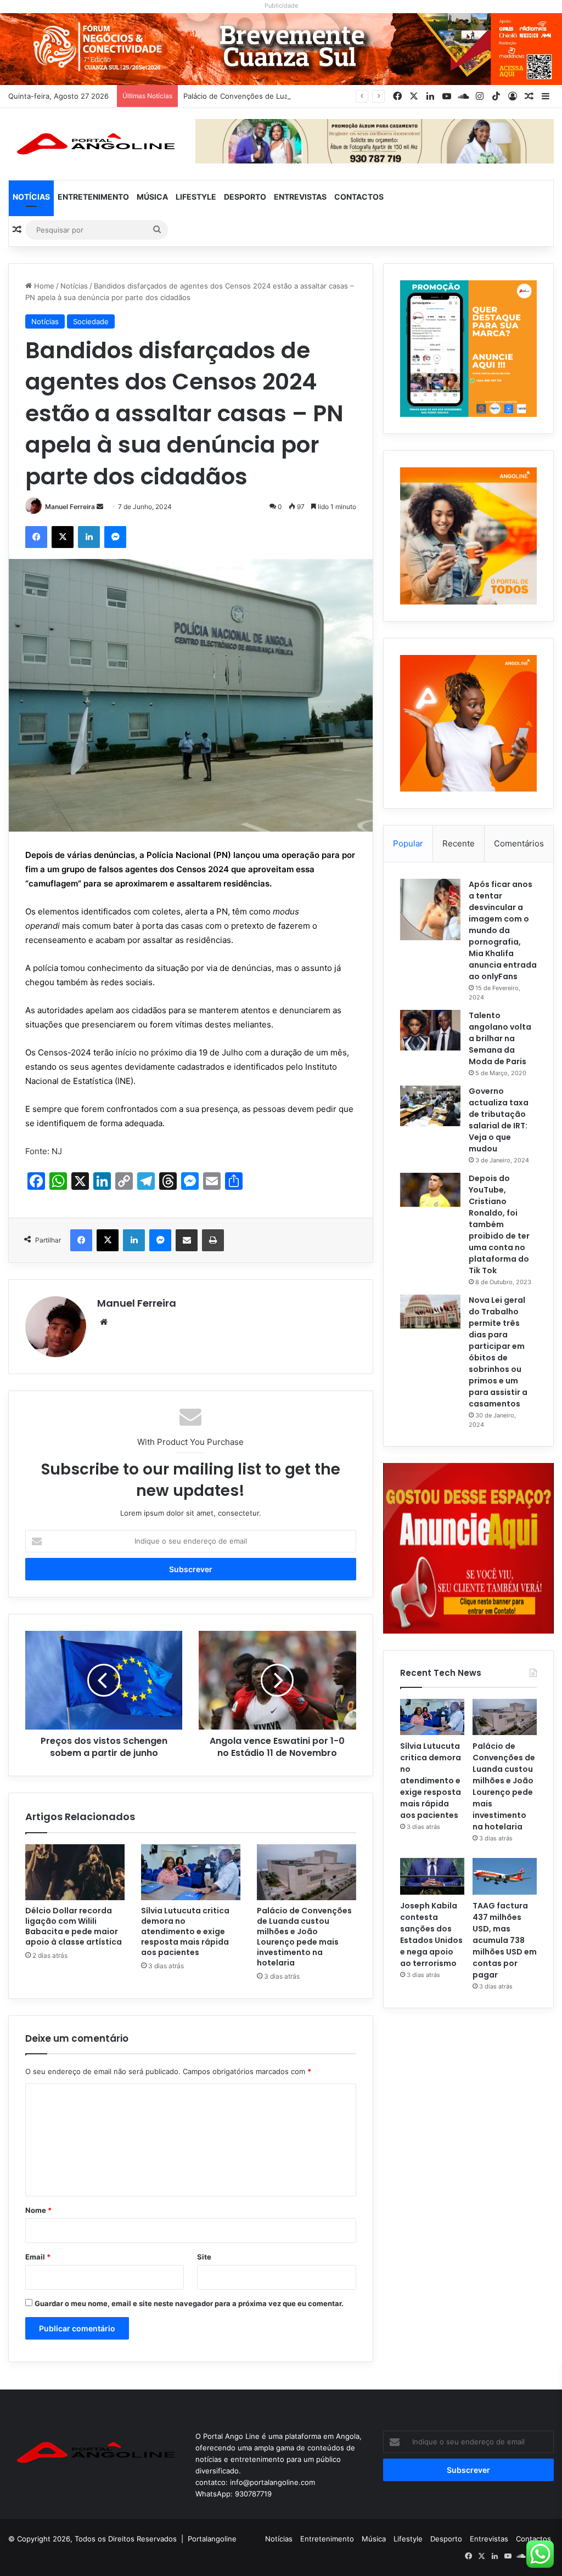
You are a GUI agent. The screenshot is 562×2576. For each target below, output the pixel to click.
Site (204, 2257)
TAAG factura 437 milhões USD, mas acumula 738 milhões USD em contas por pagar (505, 1940)
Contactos (359, 197)
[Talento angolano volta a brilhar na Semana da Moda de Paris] (430, 1030)
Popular (408, 843)
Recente (459, 843)
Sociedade (91, 321)
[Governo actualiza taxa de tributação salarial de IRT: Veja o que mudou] (430, 1106)
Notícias (31, 197)
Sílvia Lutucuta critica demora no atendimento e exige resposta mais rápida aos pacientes (185, 1931)
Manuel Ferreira (70, 507)
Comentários (519, 843)
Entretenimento (93, 197)
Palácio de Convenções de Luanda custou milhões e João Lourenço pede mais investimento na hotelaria (304, 1937)
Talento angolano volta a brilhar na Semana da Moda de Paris (500, 1038)
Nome (38, 2210)
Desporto (245, 197)
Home (43, 286)
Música (152, 197)
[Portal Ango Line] (94, 144)
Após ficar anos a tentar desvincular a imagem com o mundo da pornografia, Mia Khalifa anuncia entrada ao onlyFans (503, 930)
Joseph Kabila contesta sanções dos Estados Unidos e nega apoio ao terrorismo (431, 1934)
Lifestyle (196, 197)
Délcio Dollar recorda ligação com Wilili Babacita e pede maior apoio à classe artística (74, 1926)
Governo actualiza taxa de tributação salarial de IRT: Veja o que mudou (499, 1120)
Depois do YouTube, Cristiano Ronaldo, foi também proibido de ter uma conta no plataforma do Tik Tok (499, 1224)
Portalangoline (212, 2539)
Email (38, 2257)
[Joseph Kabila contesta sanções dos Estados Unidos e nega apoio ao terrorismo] (432, 1876)
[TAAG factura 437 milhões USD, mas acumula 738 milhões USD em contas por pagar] (505, 1876)
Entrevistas (300, 197)
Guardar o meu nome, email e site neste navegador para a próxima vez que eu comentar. (189, 2303)
